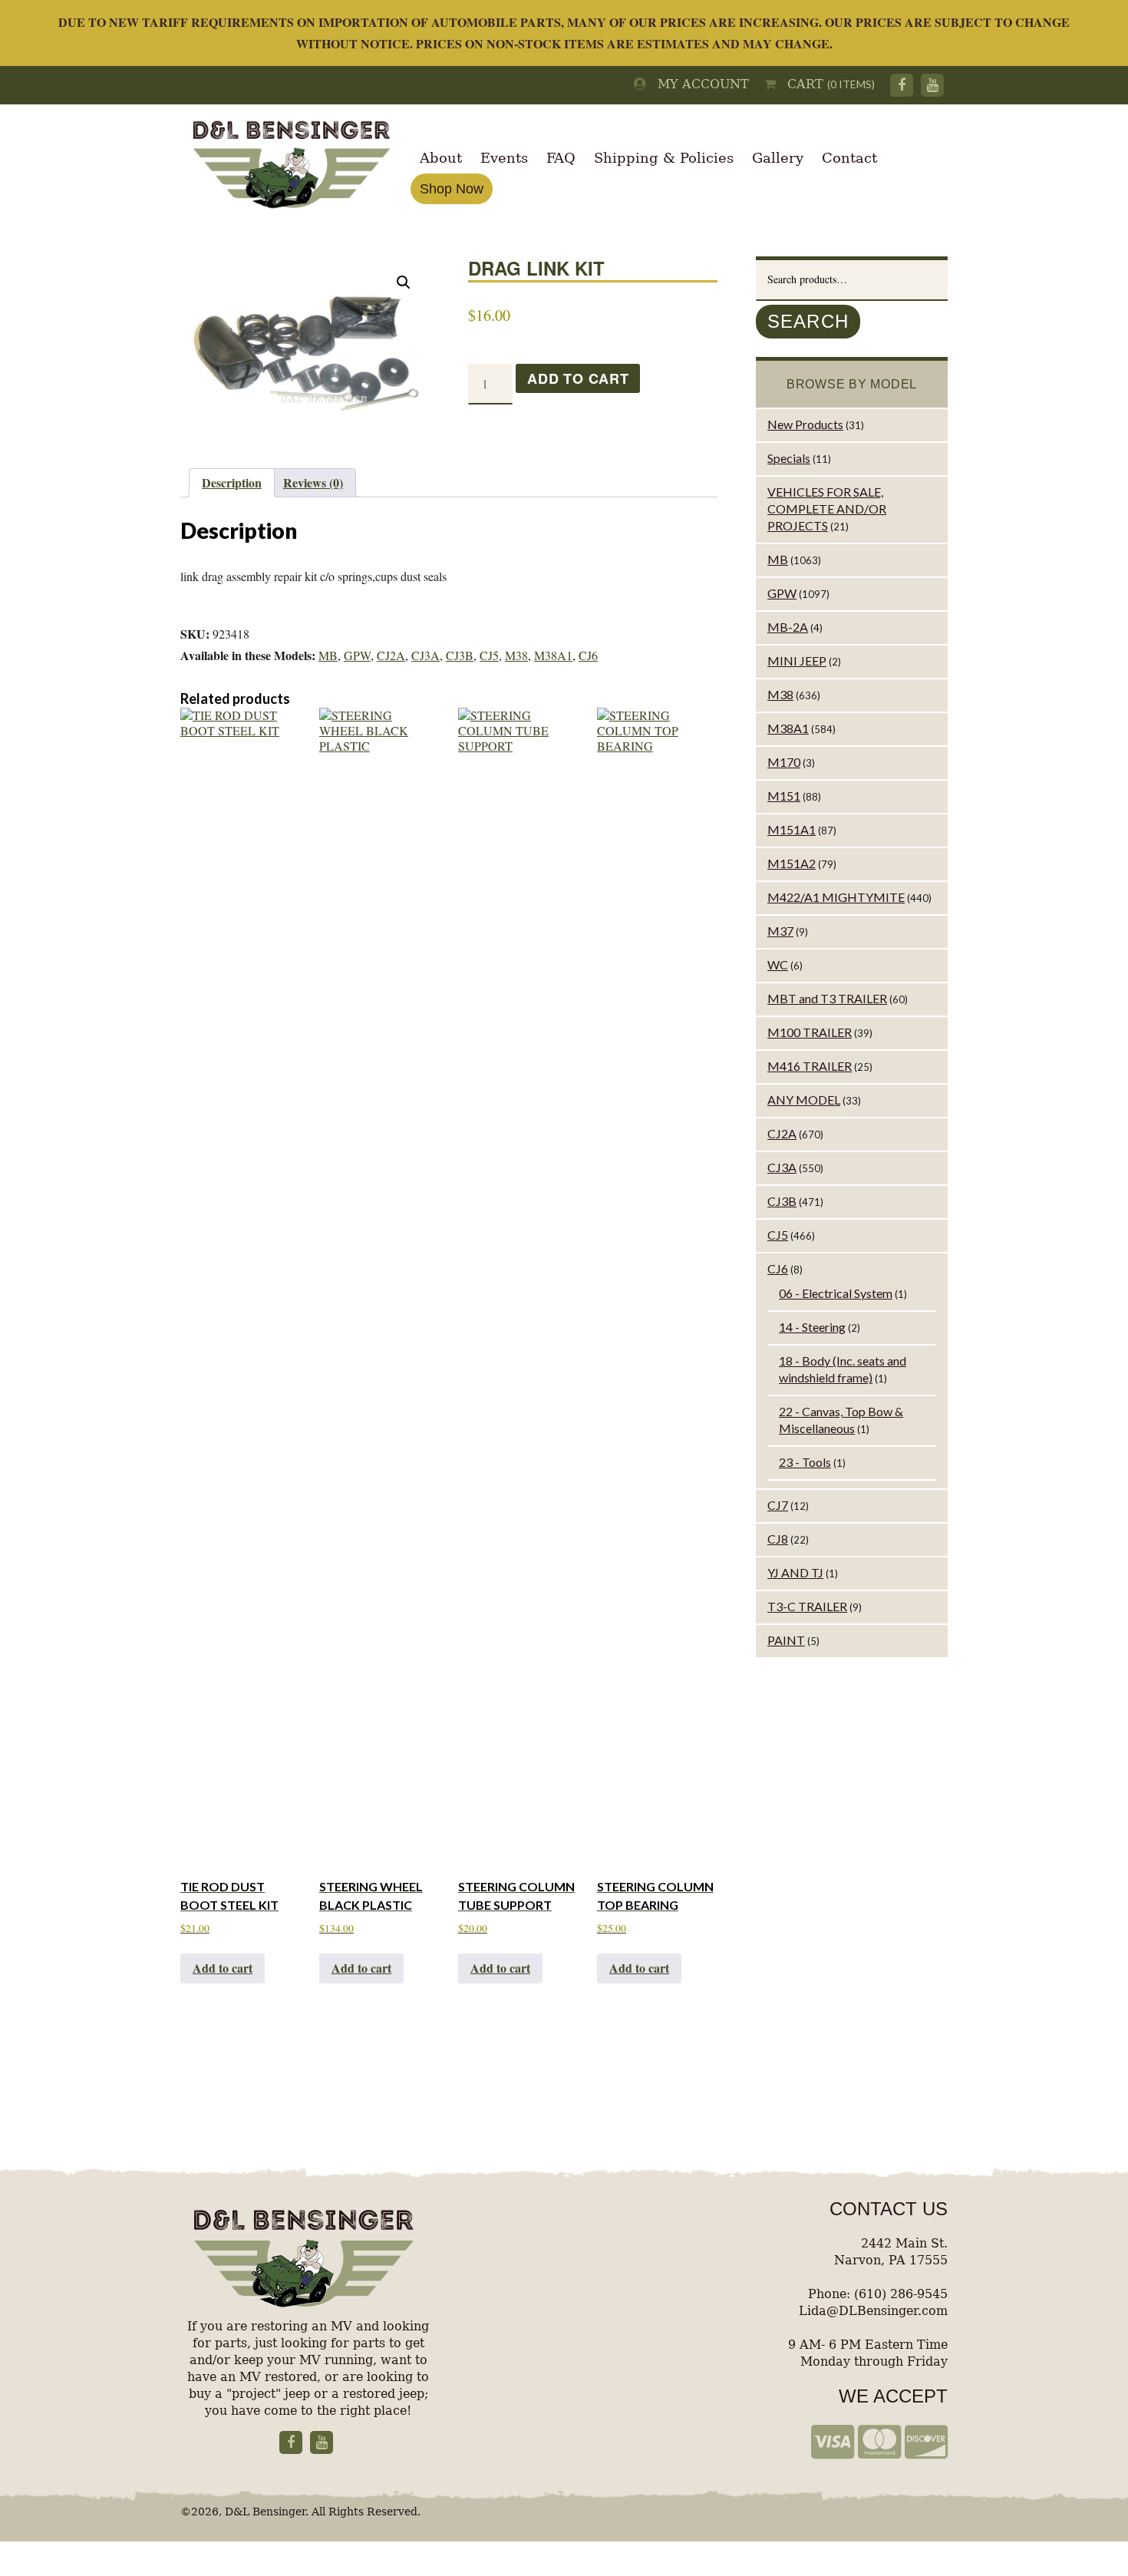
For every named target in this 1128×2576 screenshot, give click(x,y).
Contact (849, 158)
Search (808, 321)
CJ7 (778, 1505)
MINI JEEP (797, 661)
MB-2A (788, 627)
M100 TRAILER (810, 1032)
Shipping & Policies (664, 158)
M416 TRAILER (810, 1066)
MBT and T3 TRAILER (827, 998)
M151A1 (792, 829)
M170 (784, 762)
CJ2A (391, 655)
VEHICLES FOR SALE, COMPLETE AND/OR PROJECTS (827, 509)
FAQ (561, 158)
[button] (404, 282)
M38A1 (553, 655)
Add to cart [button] (223, 1968)
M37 (780, 931)
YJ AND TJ (795, 1572)
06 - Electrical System (836, 1293)
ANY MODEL (804, 1100)
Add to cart (578, 378)
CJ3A (425, 655)
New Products (805, 424)
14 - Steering (812, 1327)
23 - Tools (805, 1462)
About (441, 158)
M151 (784, 796)
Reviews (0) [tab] (313, 482)
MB (328, 655)
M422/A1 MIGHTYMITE (836, 897)
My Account (698, 84)
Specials (789, 458)
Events (504, 158)
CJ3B (460, 655)
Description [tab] (232, 482)
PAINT (786, 1640)
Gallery (778, 158)
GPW (357, 655)
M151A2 (792, 863)
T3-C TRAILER (807, 1606)
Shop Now (452, 189)
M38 (516, 655)
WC (778, 964)
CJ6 (588, 655)
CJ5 (489, 655)
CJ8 (778, 1539)
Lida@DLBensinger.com (873, 2311)
